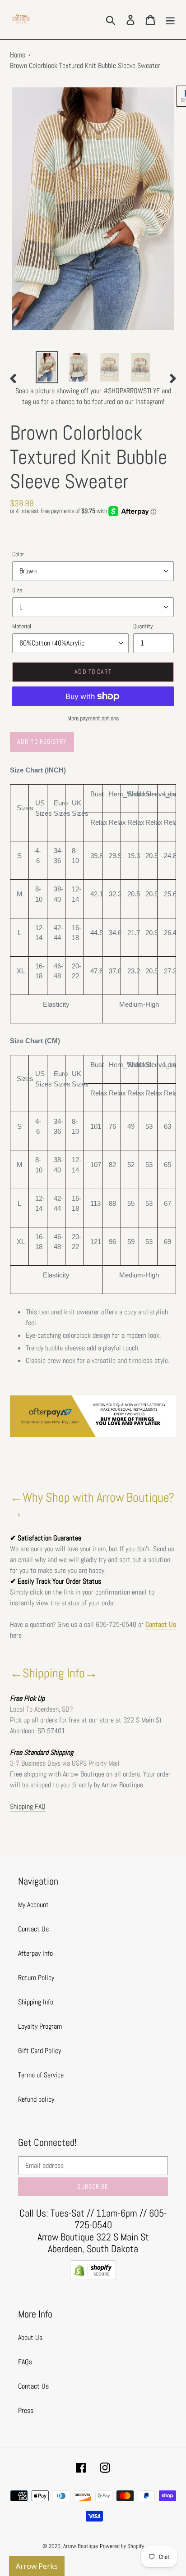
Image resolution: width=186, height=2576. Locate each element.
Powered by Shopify (122, 2546)
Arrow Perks (37, 2566)
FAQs (25, 2362)
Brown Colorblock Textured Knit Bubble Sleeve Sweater (85, 66)
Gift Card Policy (40, 2051)
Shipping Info (36, 2002)
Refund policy (36, 2099)
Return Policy (36, 1978)
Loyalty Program (40, 2026)
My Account (33, 1905)
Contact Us (161, 1624)
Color (18, 554)
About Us (30, 2337)
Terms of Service (41, 2075)
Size (17, 590)
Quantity (143, 626)
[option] (47, 367)
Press (26, 2410)
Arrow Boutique (81, 2546)
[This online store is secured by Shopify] (93, 2278)
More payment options (93, 718)
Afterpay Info (35, 1953)
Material (22, 626)
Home (18, 55)
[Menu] (170, 19)
